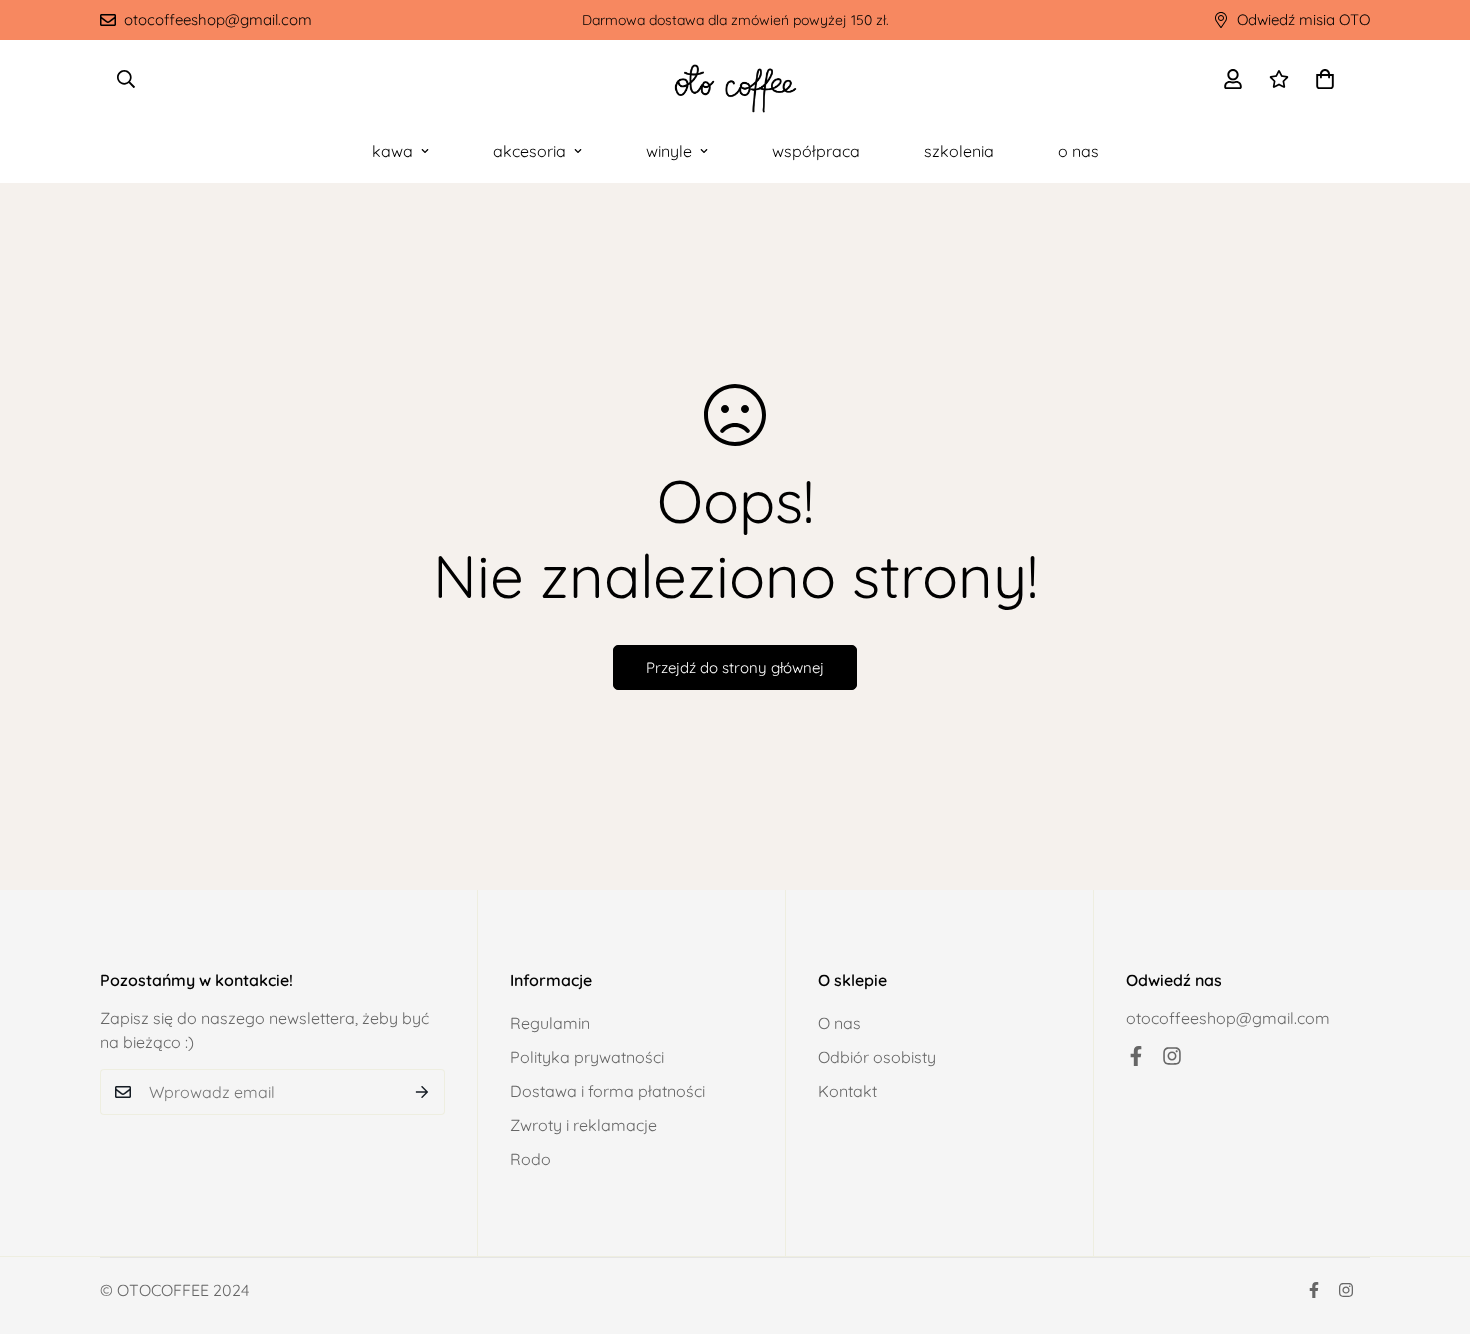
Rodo (530, 1159)
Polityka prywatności (587, 1057)
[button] (1325, 79)
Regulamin (550, 1023)
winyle (669, 151)
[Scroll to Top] (1431, 1225)
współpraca (816, 151)
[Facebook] (1136, 1056)
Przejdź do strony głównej (735, 667)
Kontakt (847, 1091)
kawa (392, 151)
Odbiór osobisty (877, 1057)
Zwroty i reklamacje (583, 1125)
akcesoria (529, 151)
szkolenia (959, 151)
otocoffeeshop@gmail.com (1228, 1018)
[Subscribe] (422, 1092)
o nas (1078, 151)
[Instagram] (1172, 1056)
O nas (839, 1023)
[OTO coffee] (735, 79)
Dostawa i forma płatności (607, 1091)
